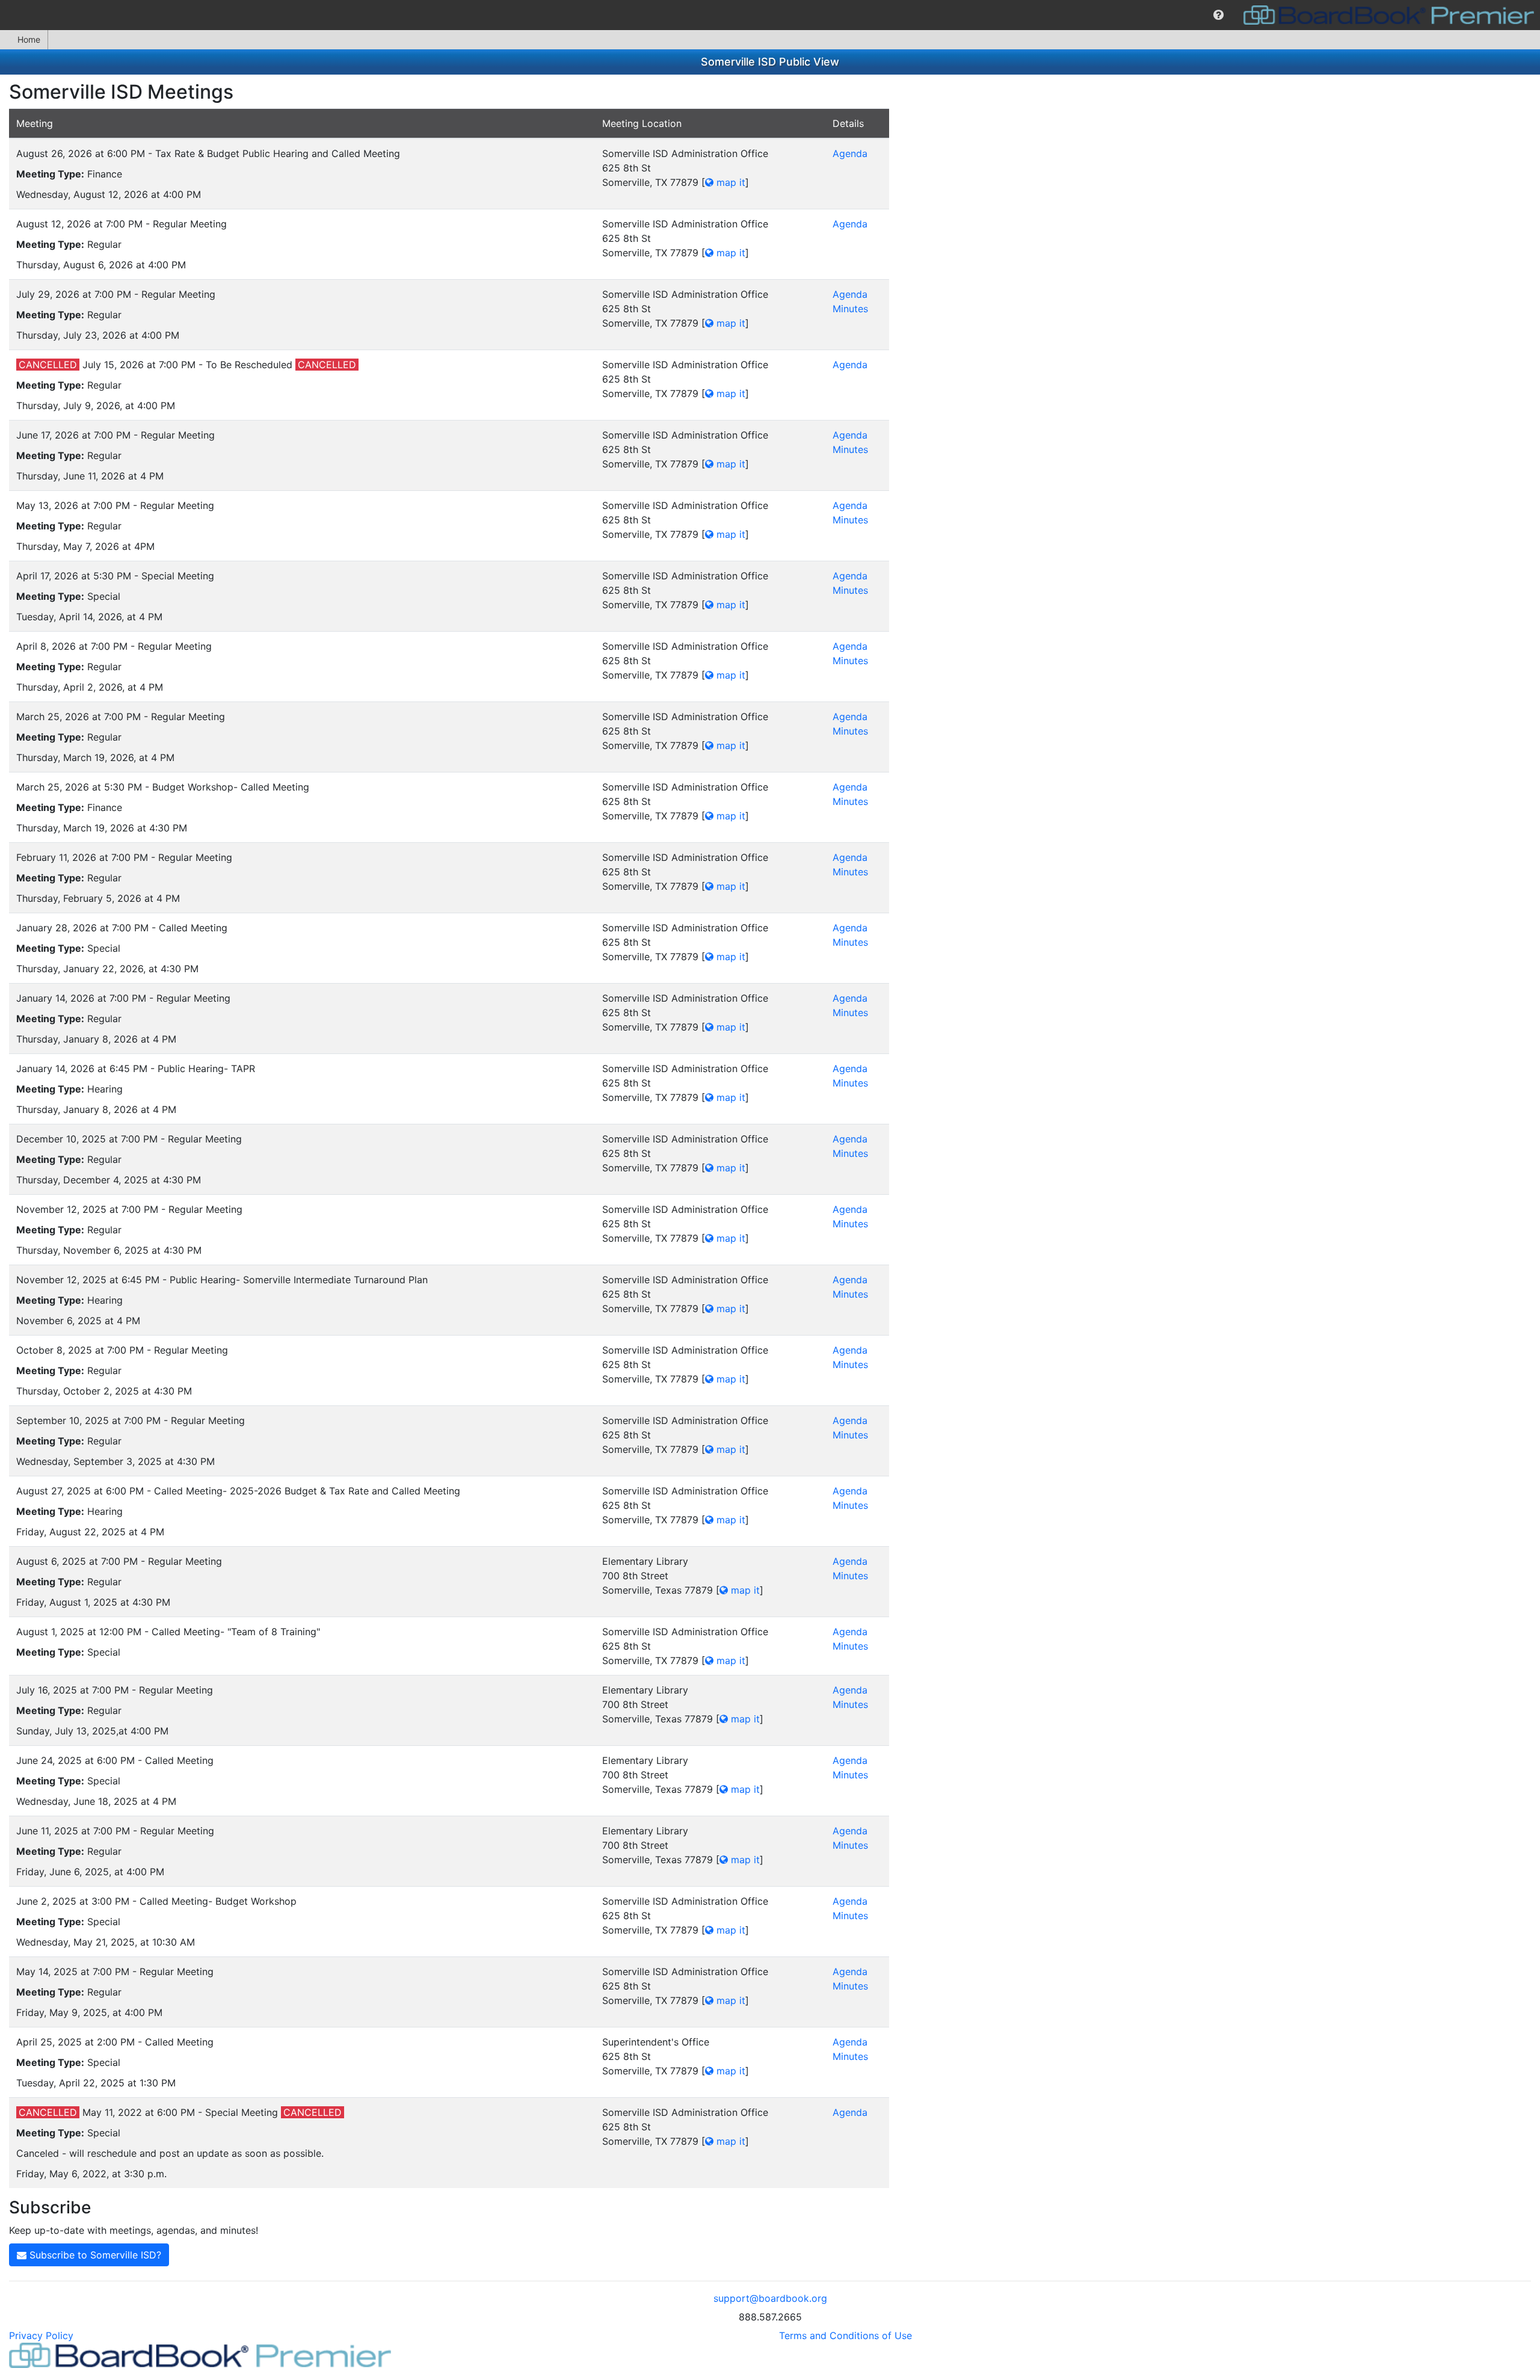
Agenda (850, 153)
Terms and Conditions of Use (845, 2335)
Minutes (850, 309)
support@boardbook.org (770, 2298)
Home (29, 39)
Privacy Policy (41, 2335)
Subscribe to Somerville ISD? (94, 2255)
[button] (1218, 15)
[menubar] (770, 15)
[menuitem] (1218, 15)
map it (729, 182)
